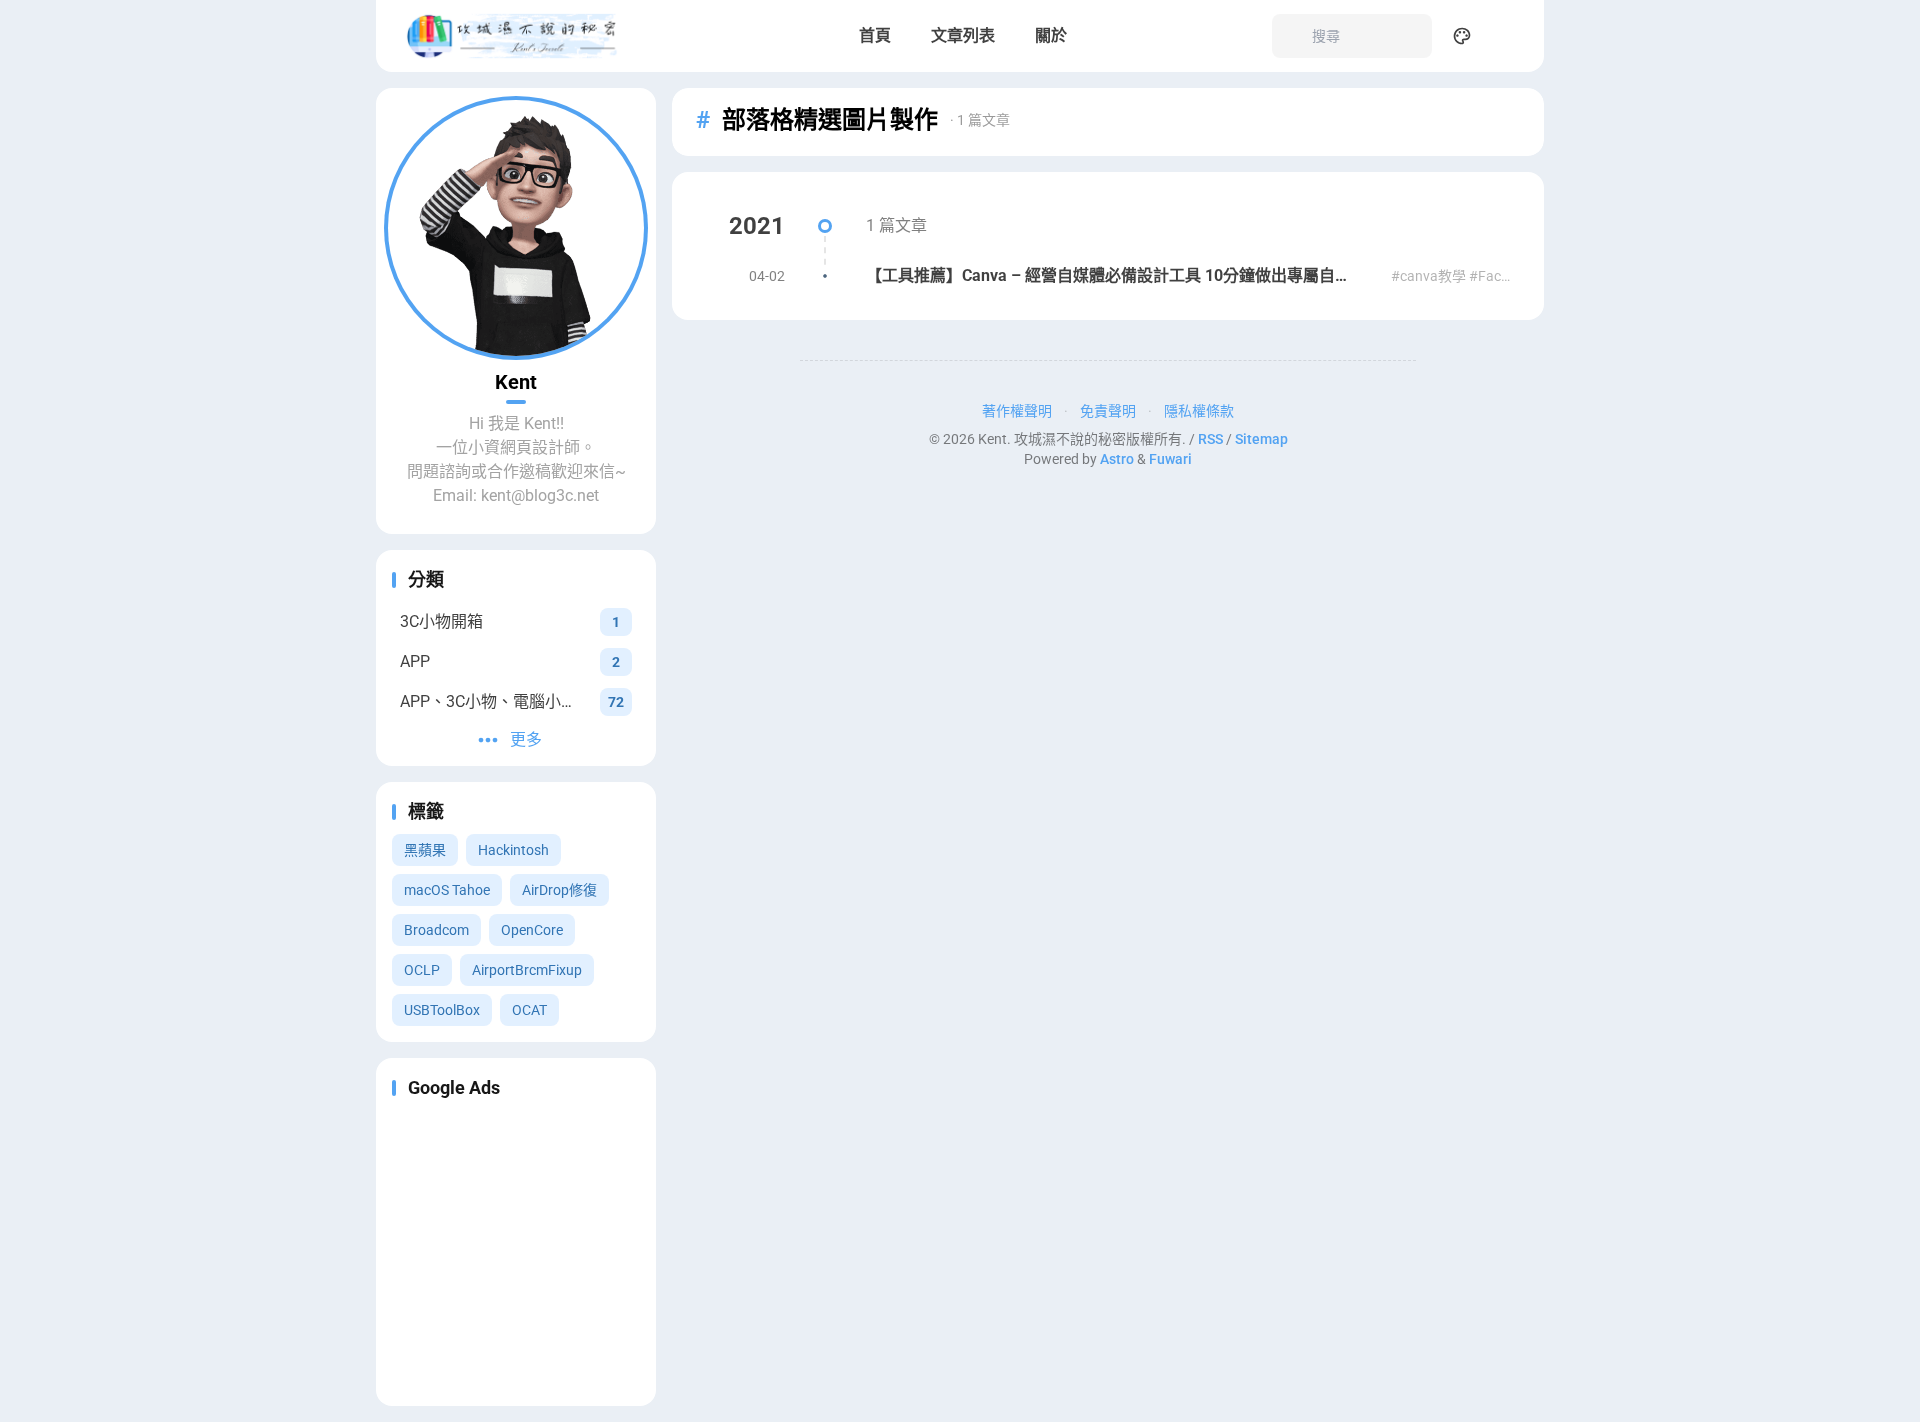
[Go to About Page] (516, 228)
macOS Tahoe (447, 890)
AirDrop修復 (559, 890)
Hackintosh (513, 850)
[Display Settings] (1462, 36)
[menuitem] (1506, 36)
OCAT (529, 1010)
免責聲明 (1108, 411)
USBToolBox (442, 1010)
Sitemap (1261, 439)
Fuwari (1170, 459)
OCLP (422, 970)
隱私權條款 (1199, 411)
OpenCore (532, 930)
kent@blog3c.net (540, 495)
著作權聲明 (1017, 411)
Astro (1117, 459)
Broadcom (436, 930)
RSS (1210, 439)
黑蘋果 (425, 850)
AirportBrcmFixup (527, 970)
